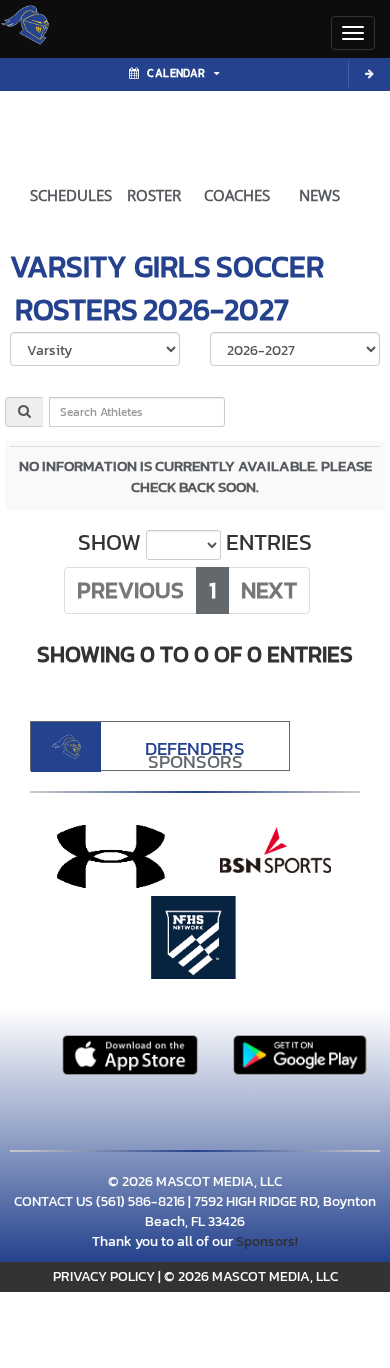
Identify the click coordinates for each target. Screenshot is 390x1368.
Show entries (195, 542)
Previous (130, 590)
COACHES (237, 195)
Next (269, 590)
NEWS (319, 195)
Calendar (176, 73)
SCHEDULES (71, 195)
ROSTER (154, 195)
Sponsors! (267, 1241)
